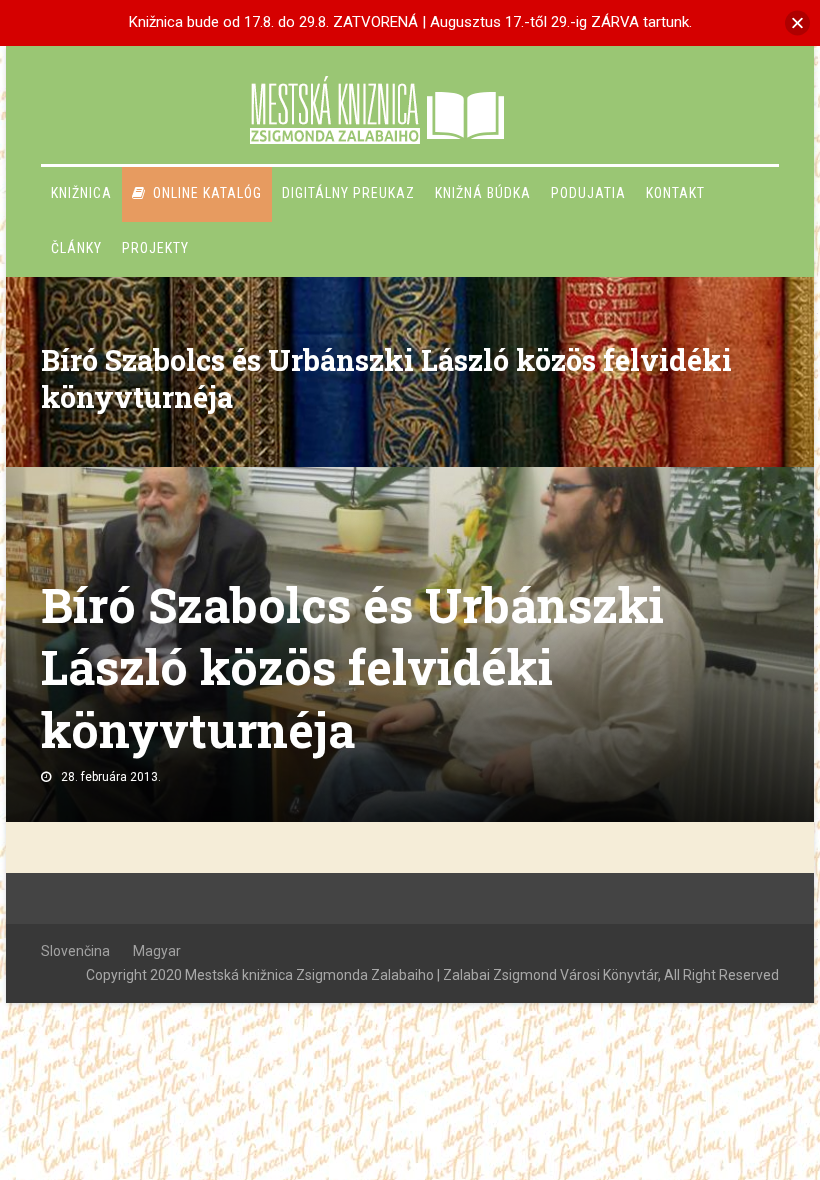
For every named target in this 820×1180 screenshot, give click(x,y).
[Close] (797, 22)
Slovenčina (75, 951)
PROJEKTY (155, 248)
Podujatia (588, 193)
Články (76, 248)
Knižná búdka (483, 193)
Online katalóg (207, 193)
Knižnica (81, 193)
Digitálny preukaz (348, 193)
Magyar (157, 951)
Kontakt (675, 193)
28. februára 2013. (111, 777)
